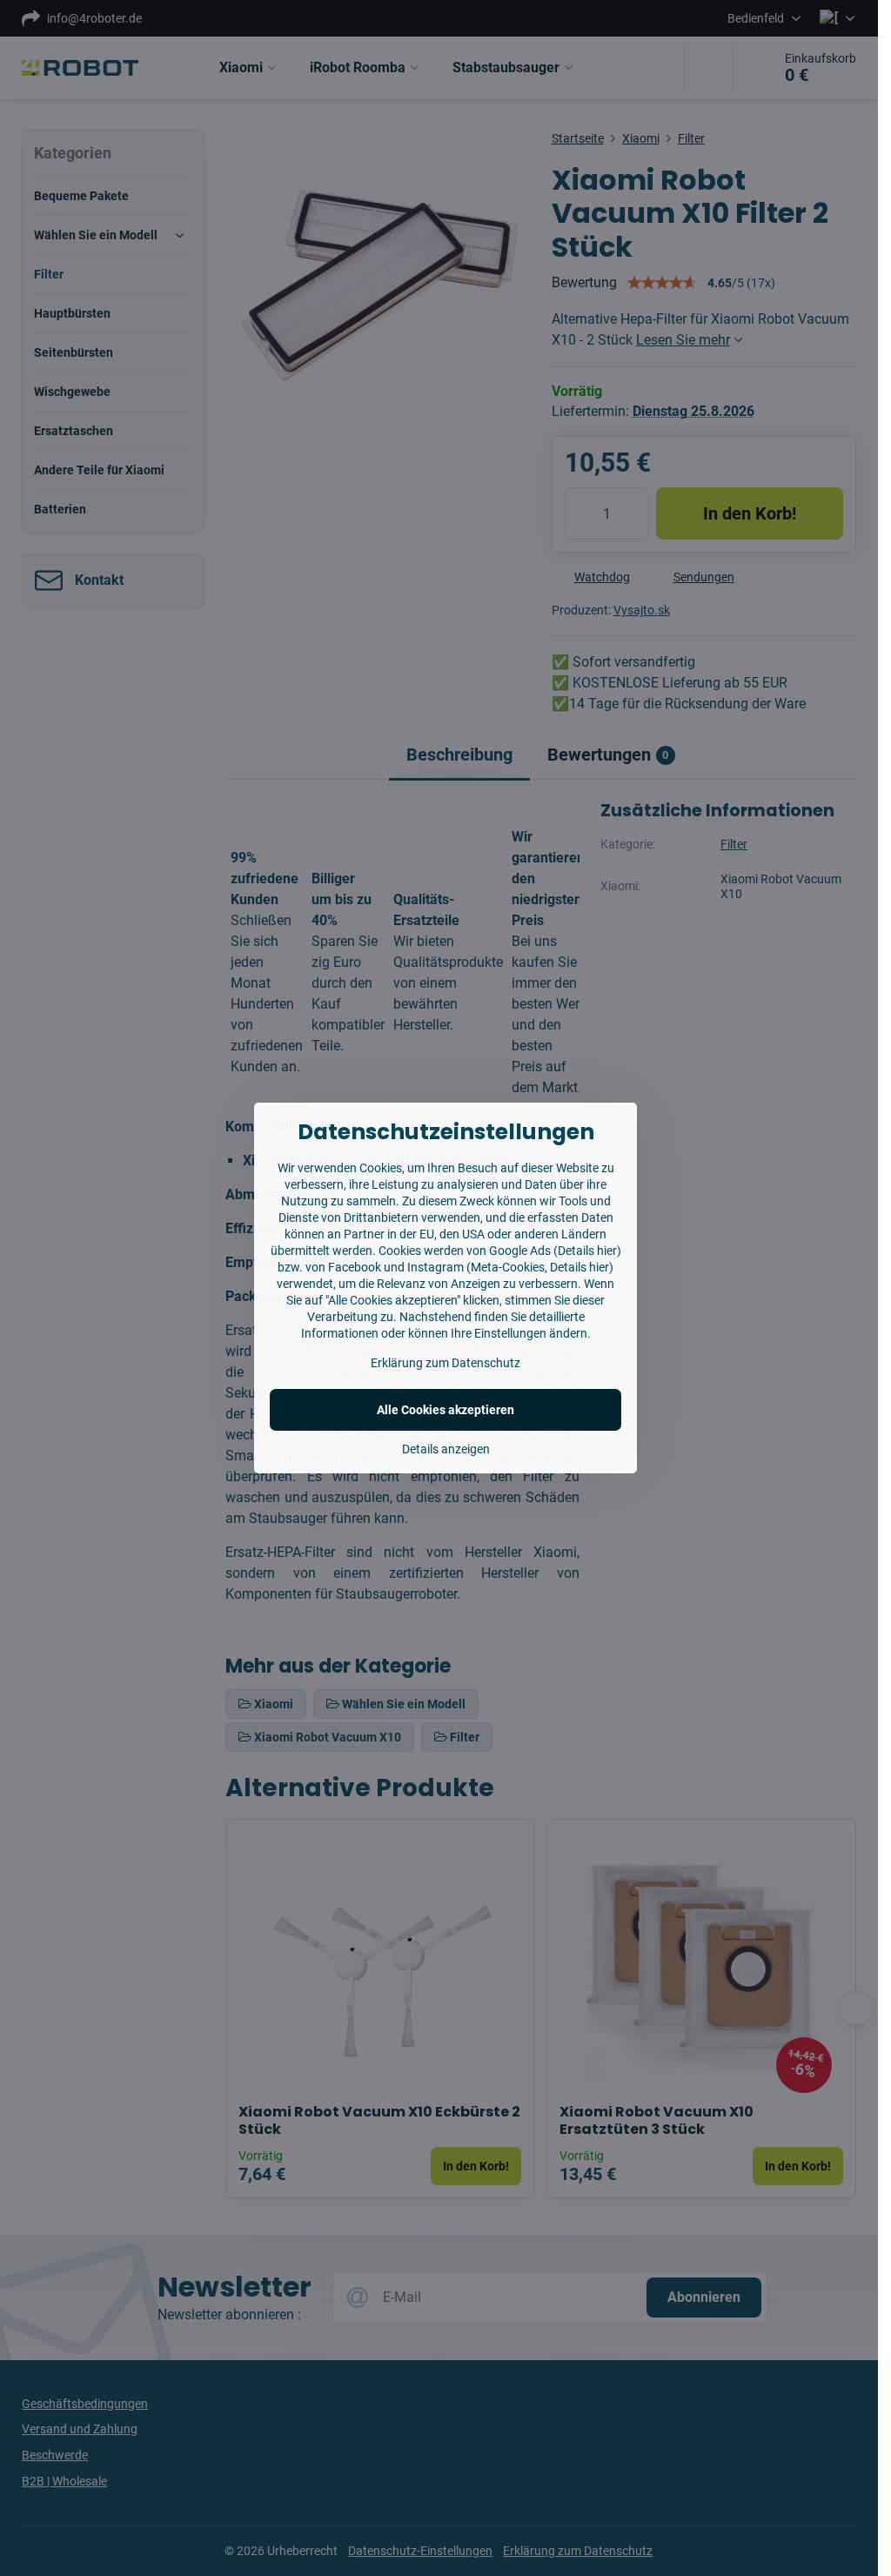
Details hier (587, 1251)
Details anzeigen (446, 1449)
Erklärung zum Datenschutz (445, 1363)
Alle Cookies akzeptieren (445, 1410)
